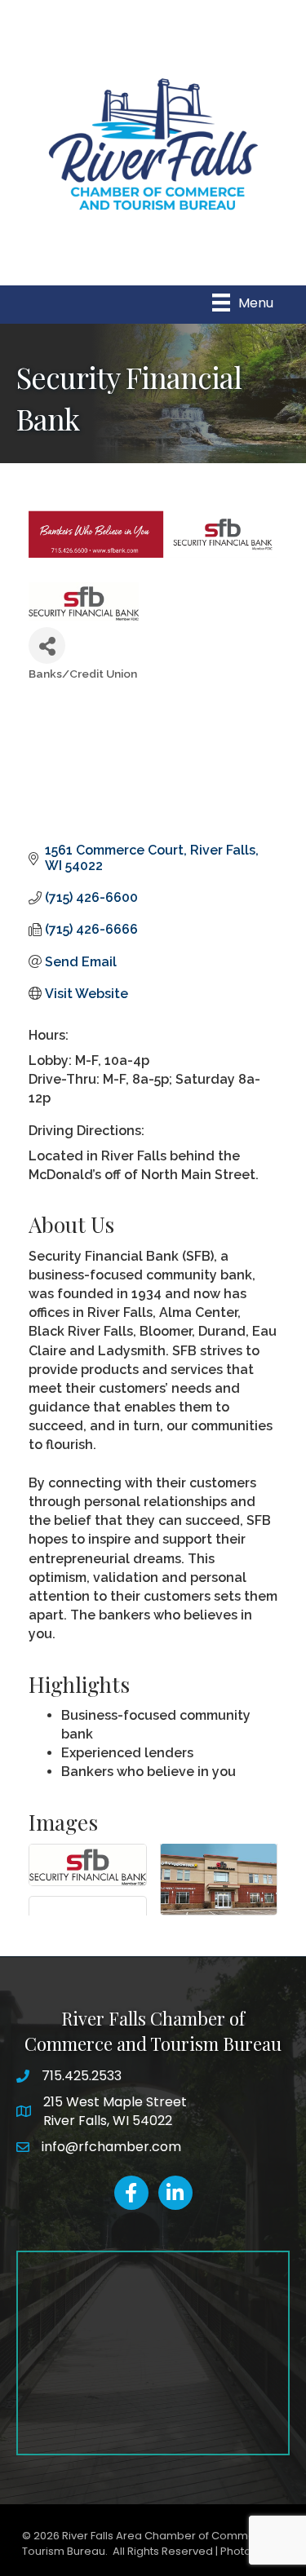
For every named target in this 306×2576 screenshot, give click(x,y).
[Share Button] (47, 645)
